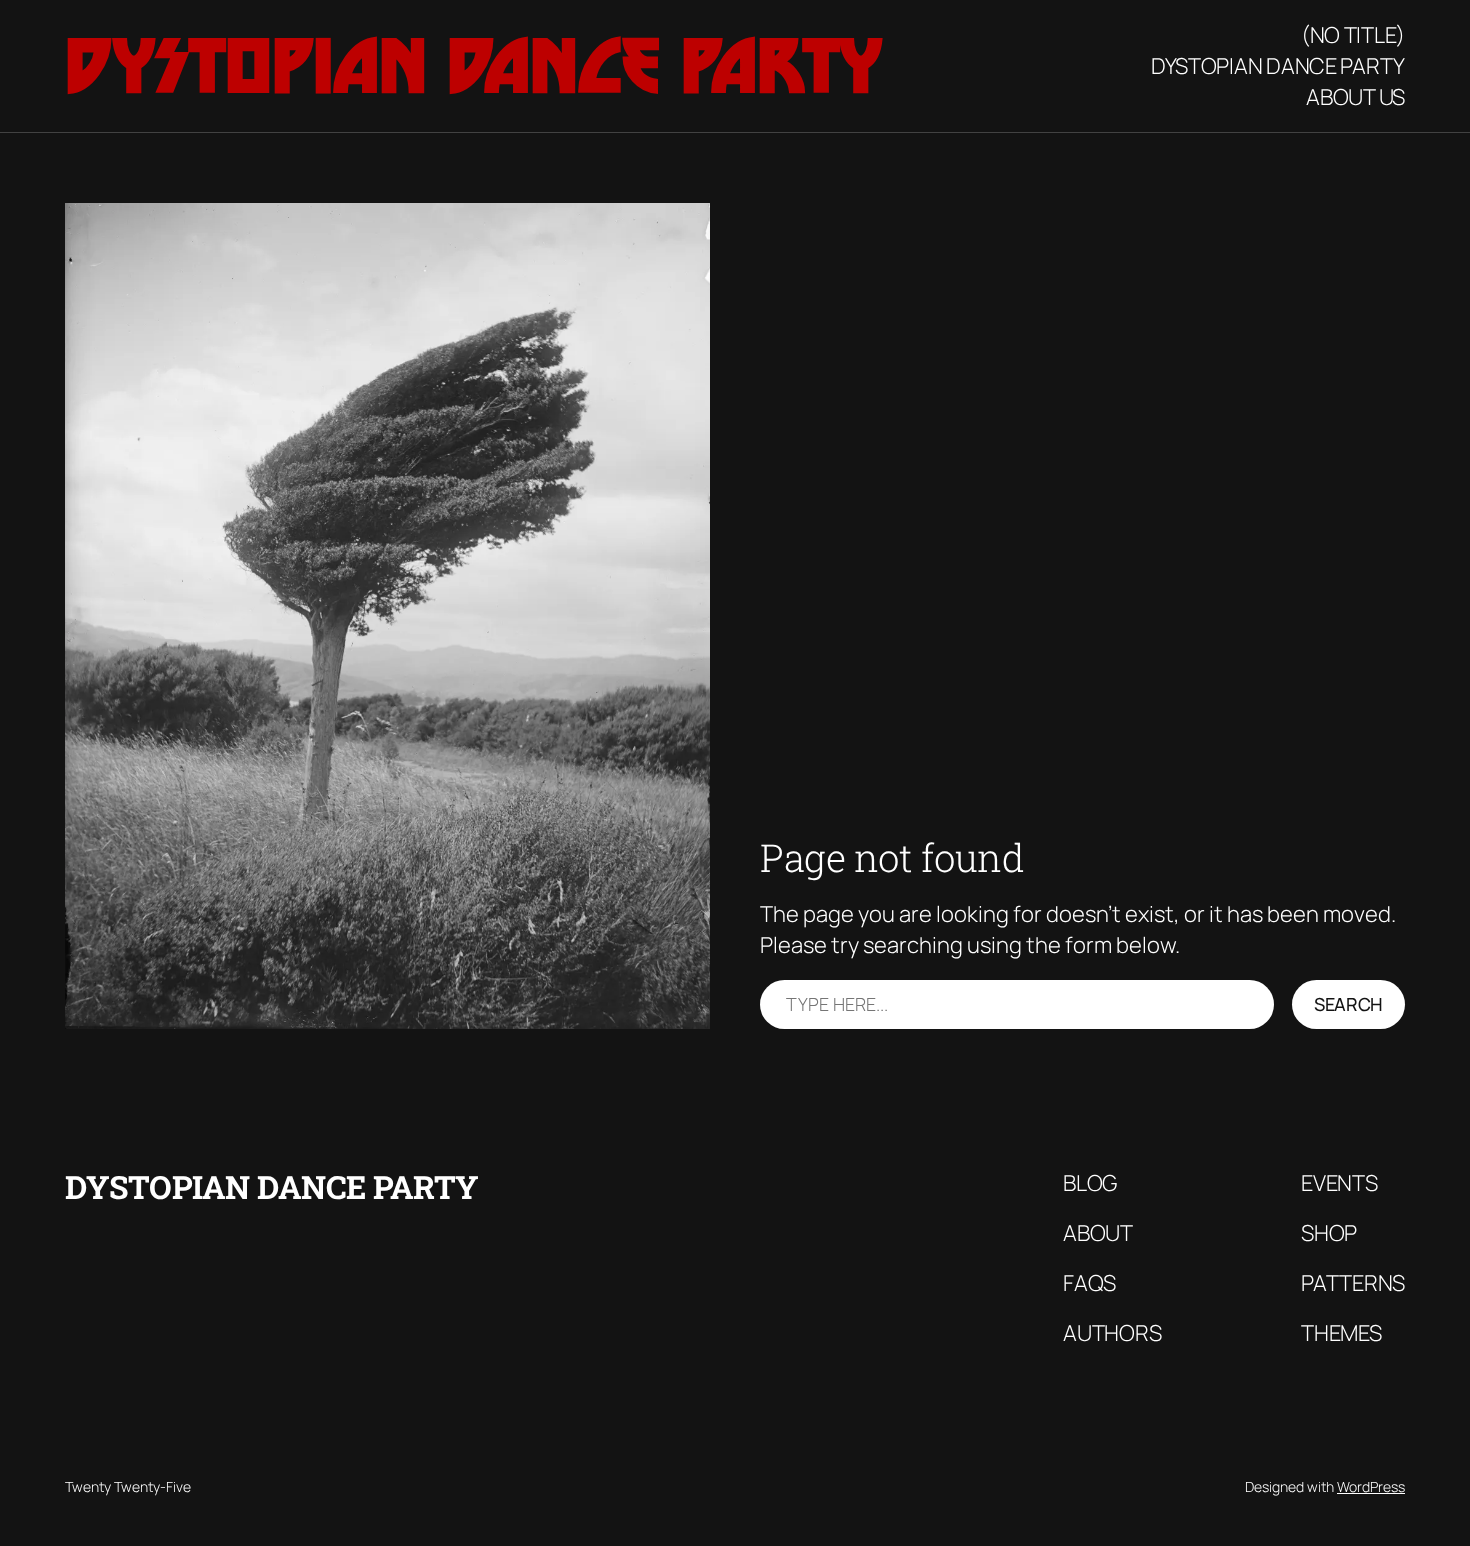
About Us (1355, 97)
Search (1348, 1004)
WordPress (1371, 1486)
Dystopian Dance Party (474, 65)
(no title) (1353, 35)
